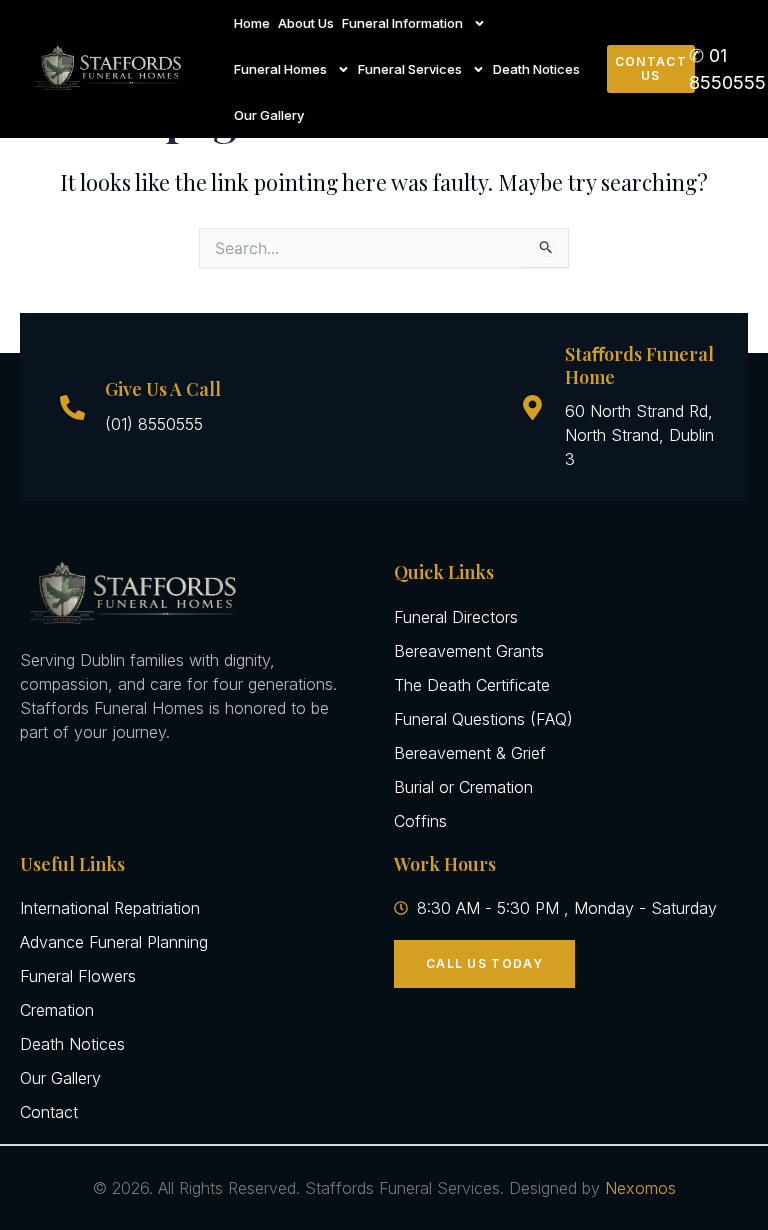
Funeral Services (410, 69)
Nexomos (640, 1188)
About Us (306, 23)
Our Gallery (269, 115)
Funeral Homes (280, 69)
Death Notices (536, 69)
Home (252, 23)
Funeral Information (402, 23)
